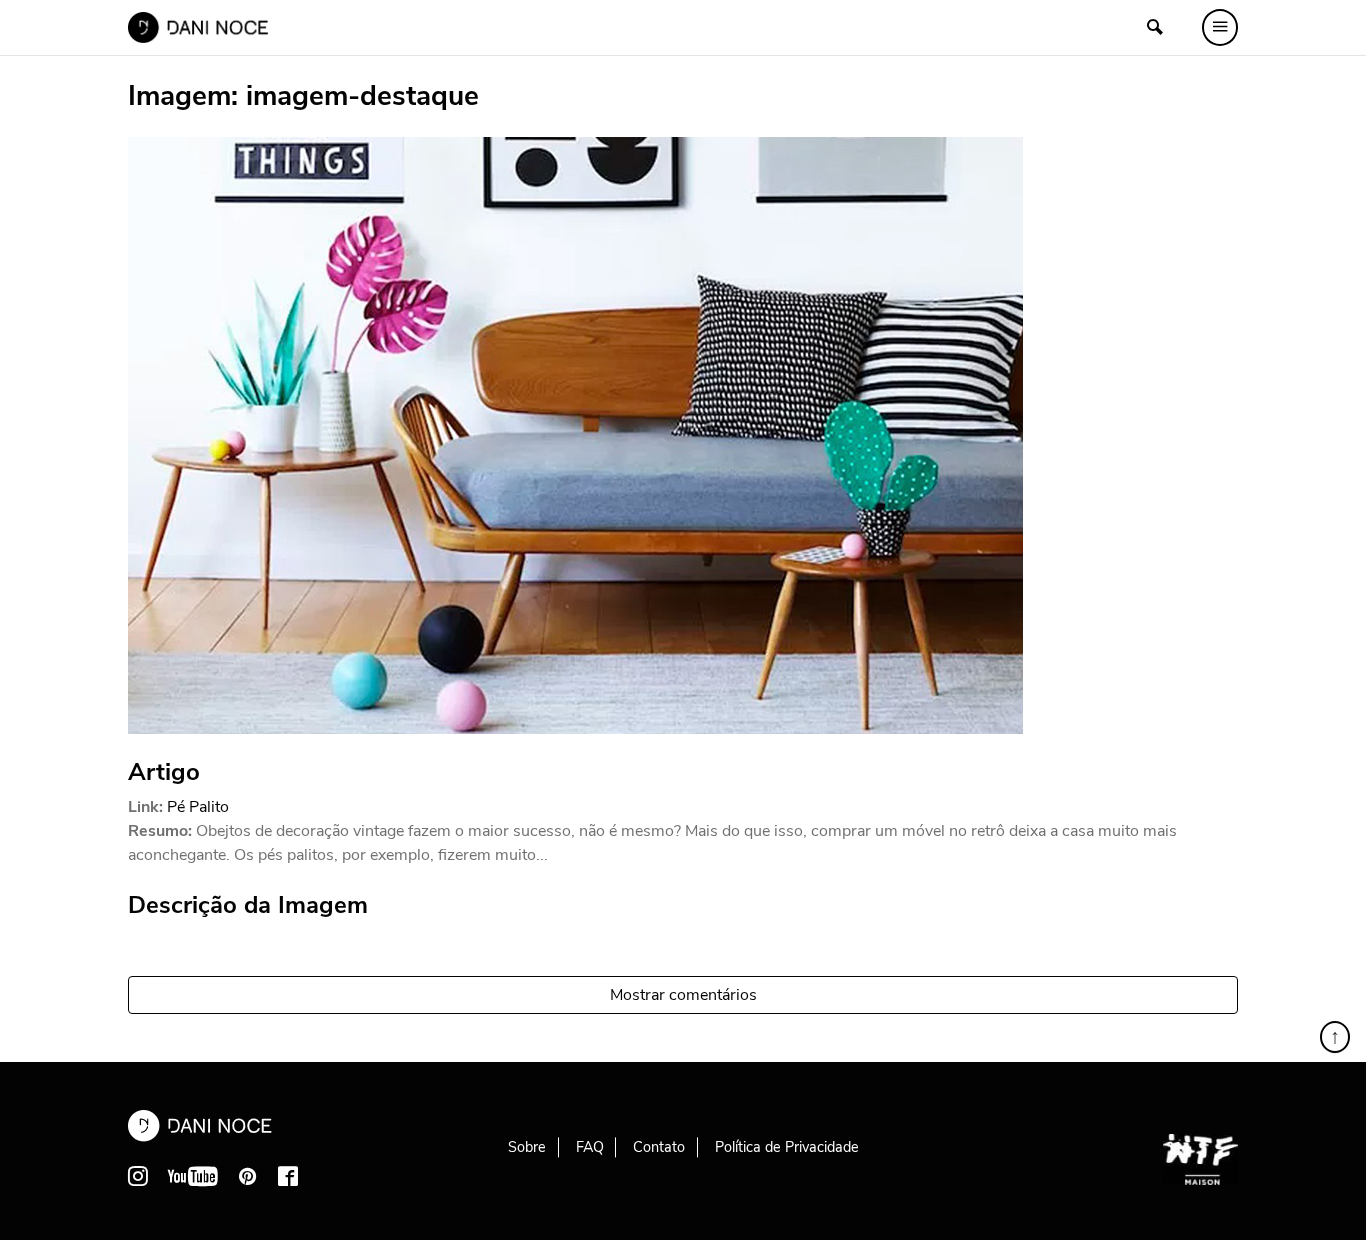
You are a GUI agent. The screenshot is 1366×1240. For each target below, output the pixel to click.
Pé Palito (198, 807)
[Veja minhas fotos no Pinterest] (248, 1176)
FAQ (590, 1147)
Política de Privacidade (787, 1147)
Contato (659, 1147)
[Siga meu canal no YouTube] (193, 1176)
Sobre (527, 1147)
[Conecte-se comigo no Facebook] (288, 1176)
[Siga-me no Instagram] (138, 1176)
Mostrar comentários (683, 995)
